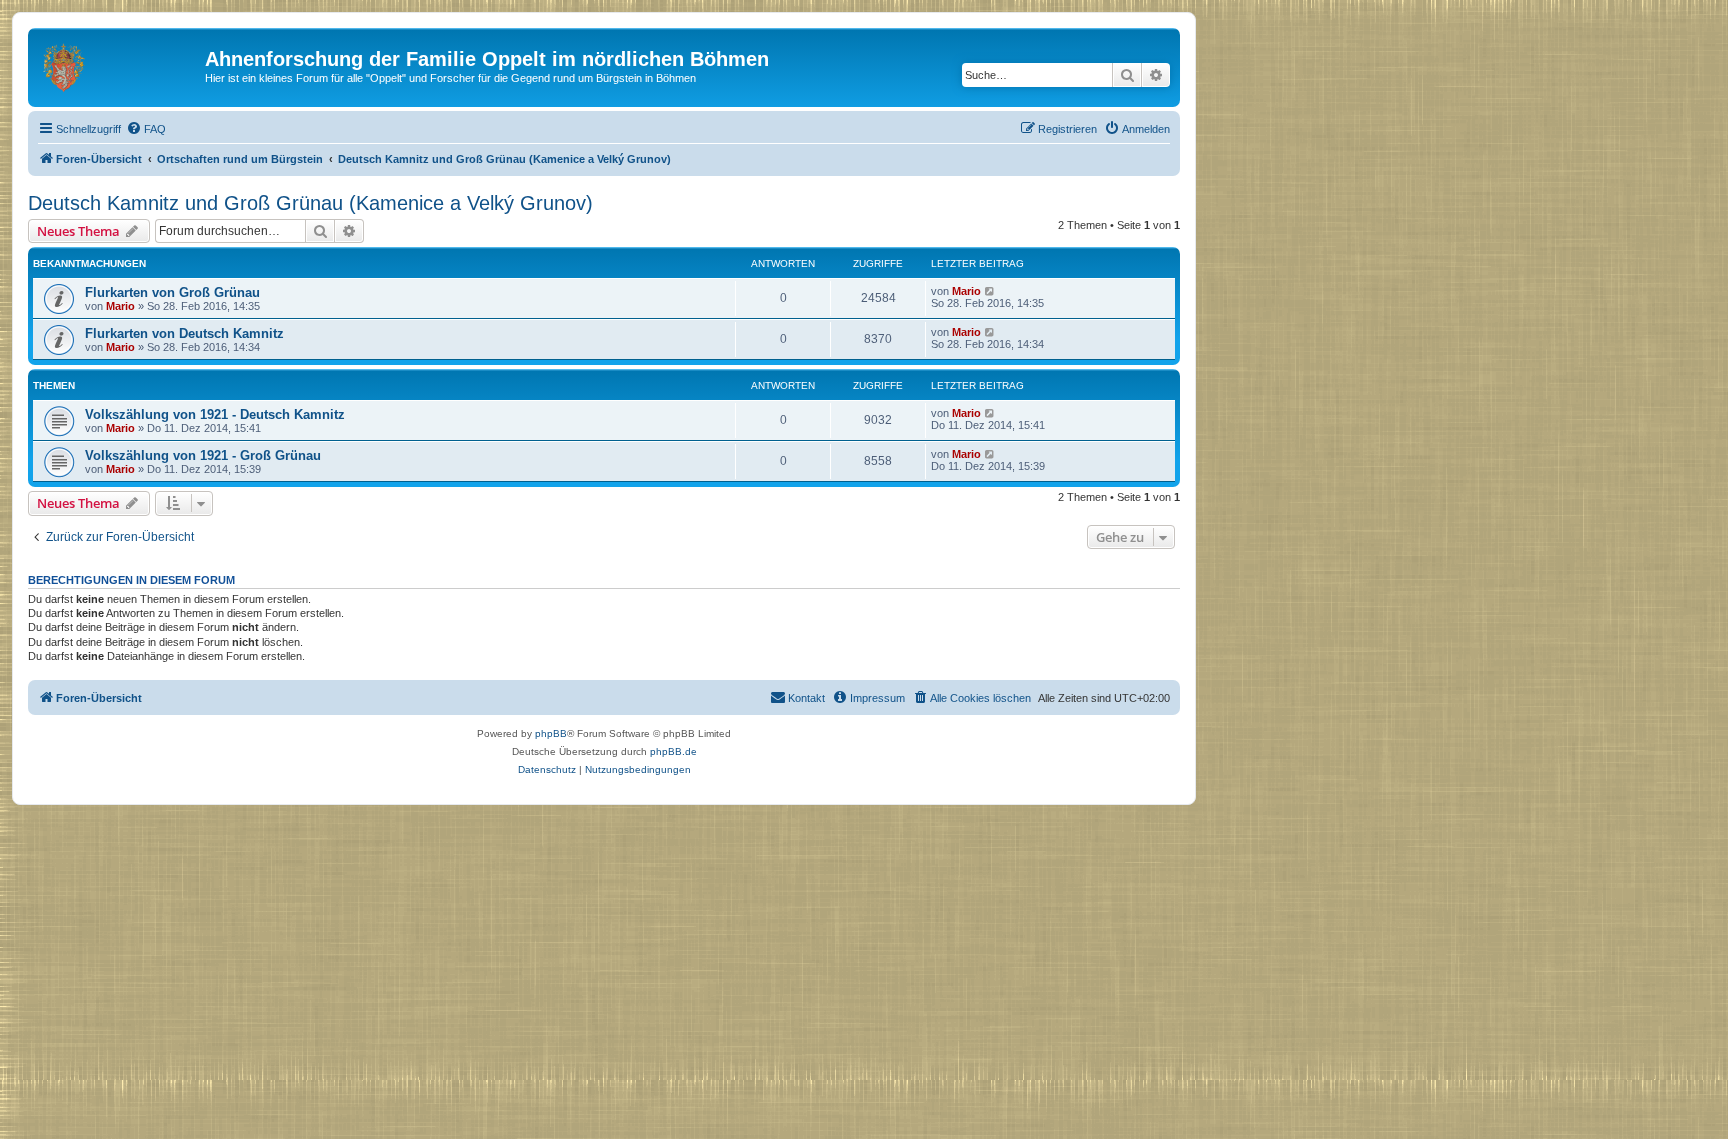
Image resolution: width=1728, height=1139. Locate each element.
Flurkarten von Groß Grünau (172, 292)
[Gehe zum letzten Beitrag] (990, 291)
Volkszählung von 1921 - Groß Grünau (203, 455)
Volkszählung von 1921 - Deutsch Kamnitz (215, 414)
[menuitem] (146, 129)
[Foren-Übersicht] (119, 65)
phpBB (551, 733)
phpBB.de (673, 751)
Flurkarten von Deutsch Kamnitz (184, 333)
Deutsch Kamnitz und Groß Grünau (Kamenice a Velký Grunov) (310, 203)
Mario (120, 306)
